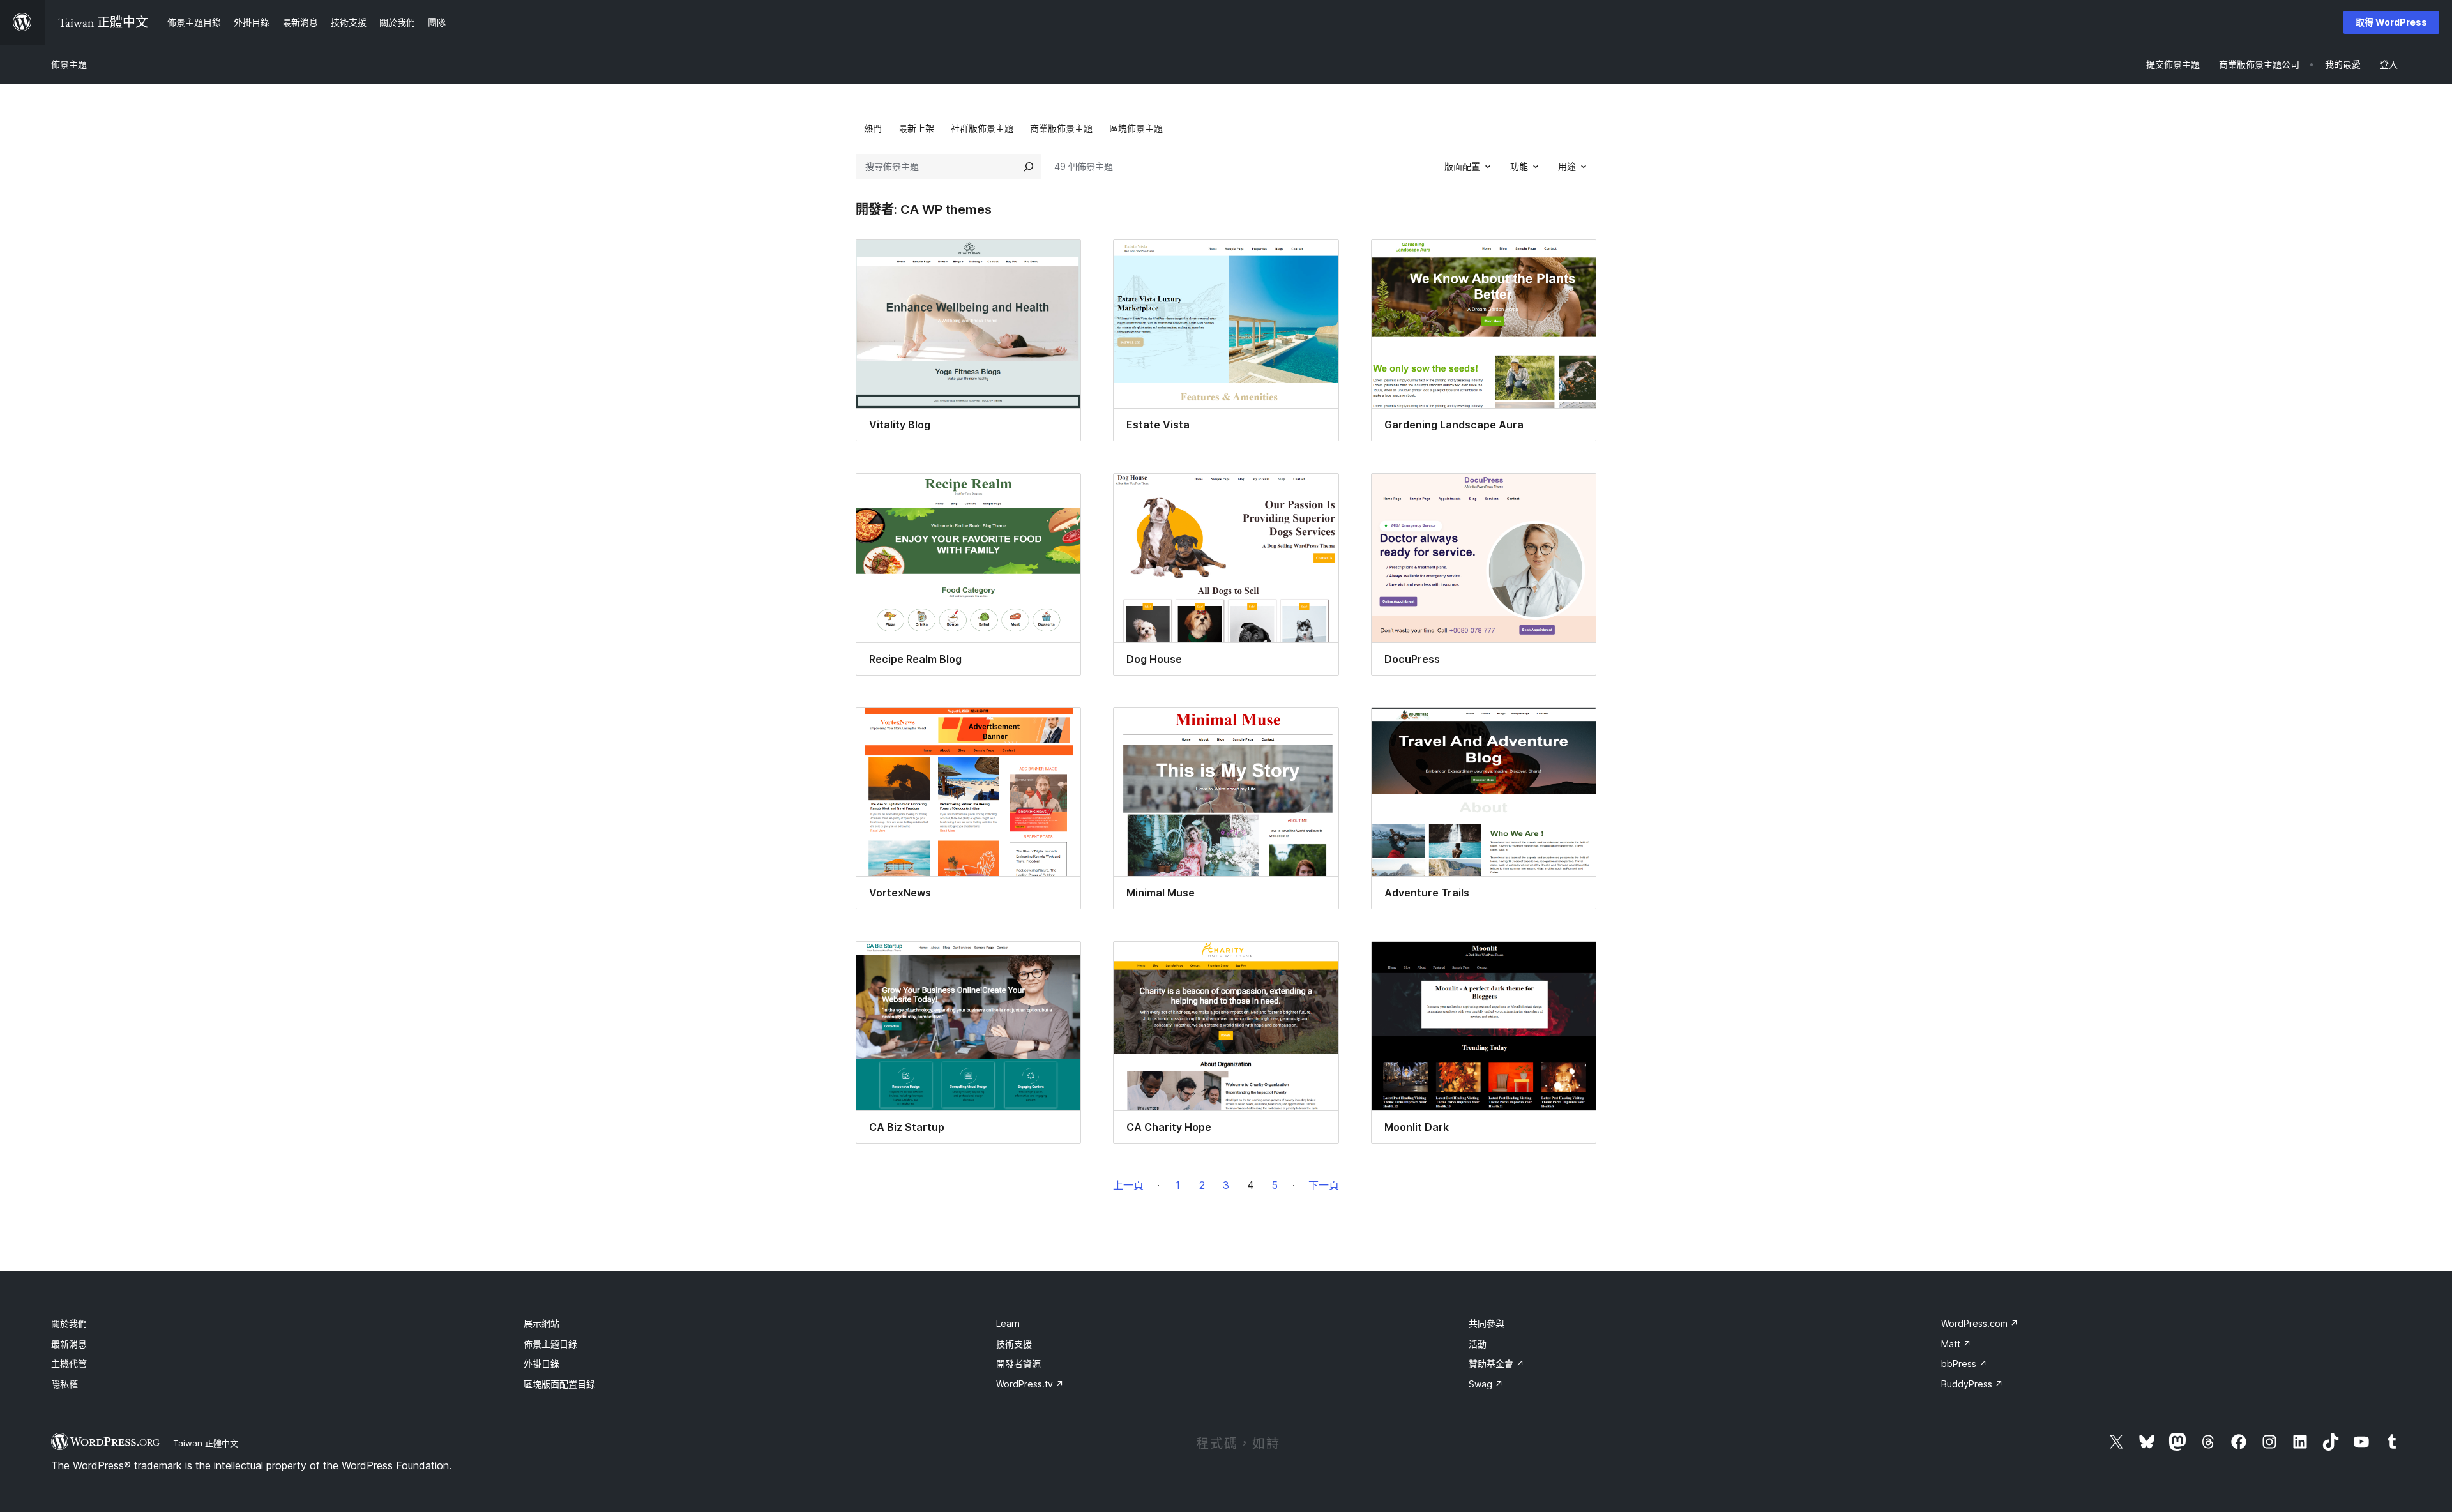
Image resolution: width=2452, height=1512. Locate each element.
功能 (1519, 166)
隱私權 (64, 1384)
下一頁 (1324, 1185)
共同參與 (1487, 1323)
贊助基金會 (1496, 1364)
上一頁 (1128, 1185)
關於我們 (69, 1323)
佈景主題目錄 (550, 1344)
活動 (1478, 1344)
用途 (1567, 166)
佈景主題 (69, 64)
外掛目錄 (541, 1364)
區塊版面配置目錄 (559, 1384)
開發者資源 (1018, 1364)
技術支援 (1014, 1344)
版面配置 (1462, 166)
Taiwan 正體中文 (206, 1443)
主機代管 (69, 1364)
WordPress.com (1980, 1323)
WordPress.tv (1030, 1384)
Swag (1486, 1384)
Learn (1008, 1323)
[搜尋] (1029, 167)
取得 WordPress (2391, 22)
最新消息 (69, 1344)
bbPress (1964, 1364)
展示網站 (541, 1323)
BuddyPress (1972, 1384)
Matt (1956, 1344)
